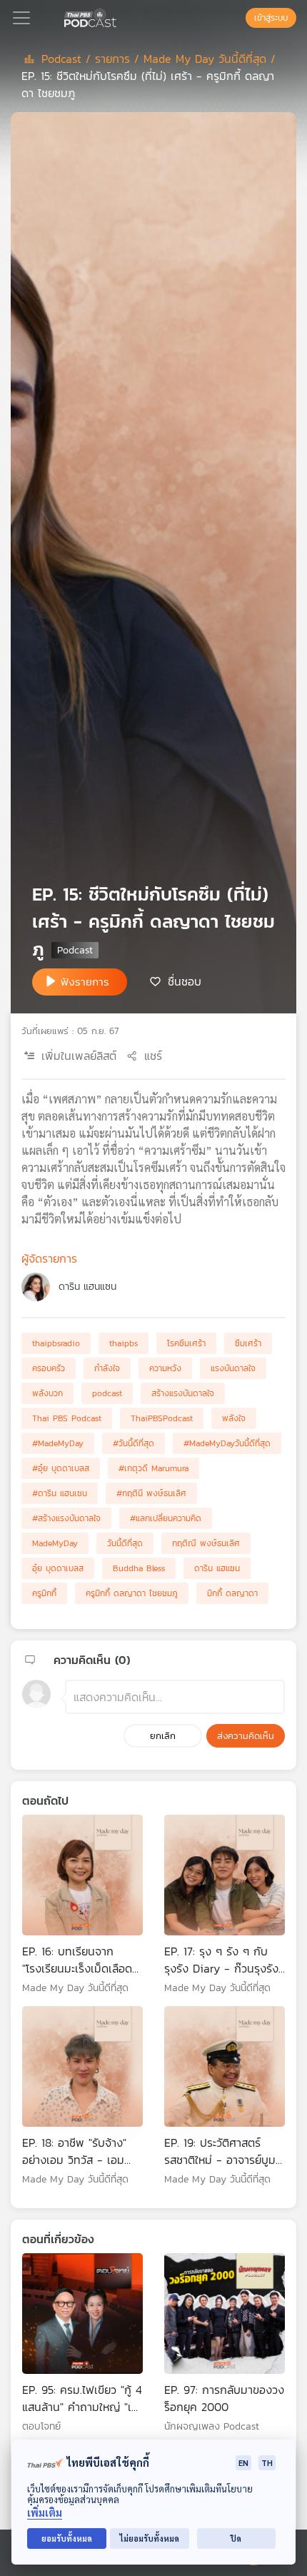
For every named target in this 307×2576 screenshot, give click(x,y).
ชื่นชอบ (185, 981)
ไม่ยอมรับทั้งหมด (150, 2539)
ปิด (236, 2539)
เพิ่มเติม (45, 2513)
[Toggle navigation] (21, 18)
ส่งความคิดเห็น (246, 1736)
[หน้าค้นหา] (238, 18)
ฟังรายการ (85, 982)
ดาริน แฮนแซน (87, 1287)
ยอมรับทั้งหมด (67, 2539)
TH (267, 2463)
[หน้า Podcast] (119, 16)
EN (243, 2463)
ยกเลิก (163, 1736)
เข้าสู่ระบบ (271, 18)
